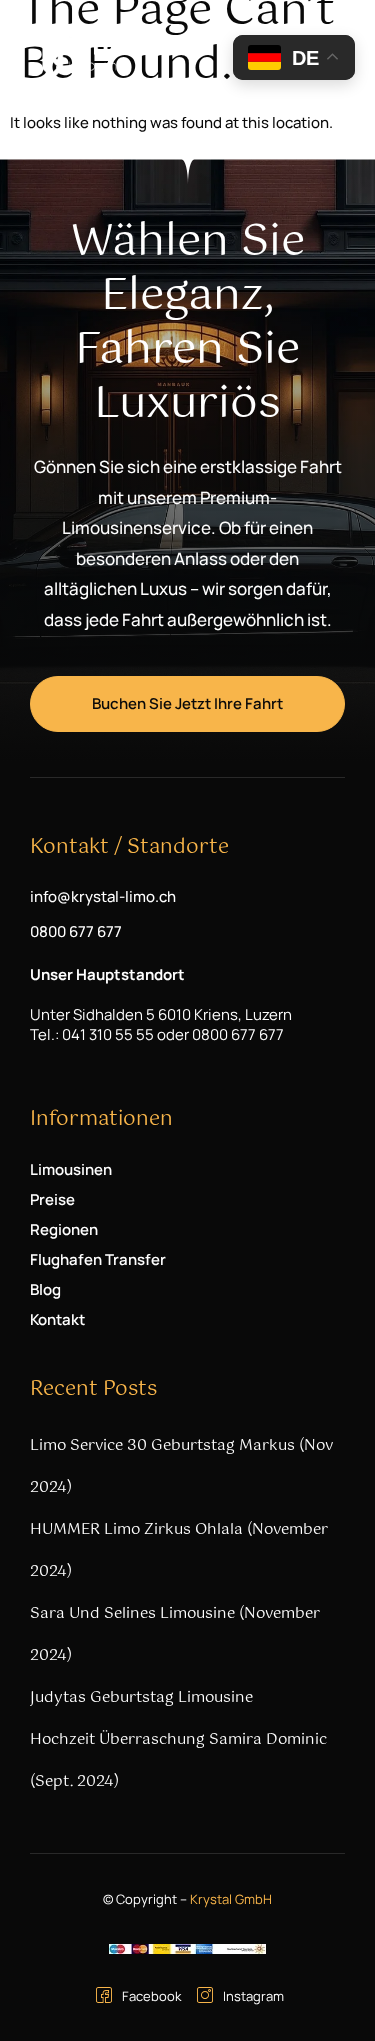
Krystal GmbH (231, 1899)
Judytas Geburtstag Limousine (141, 1697)
